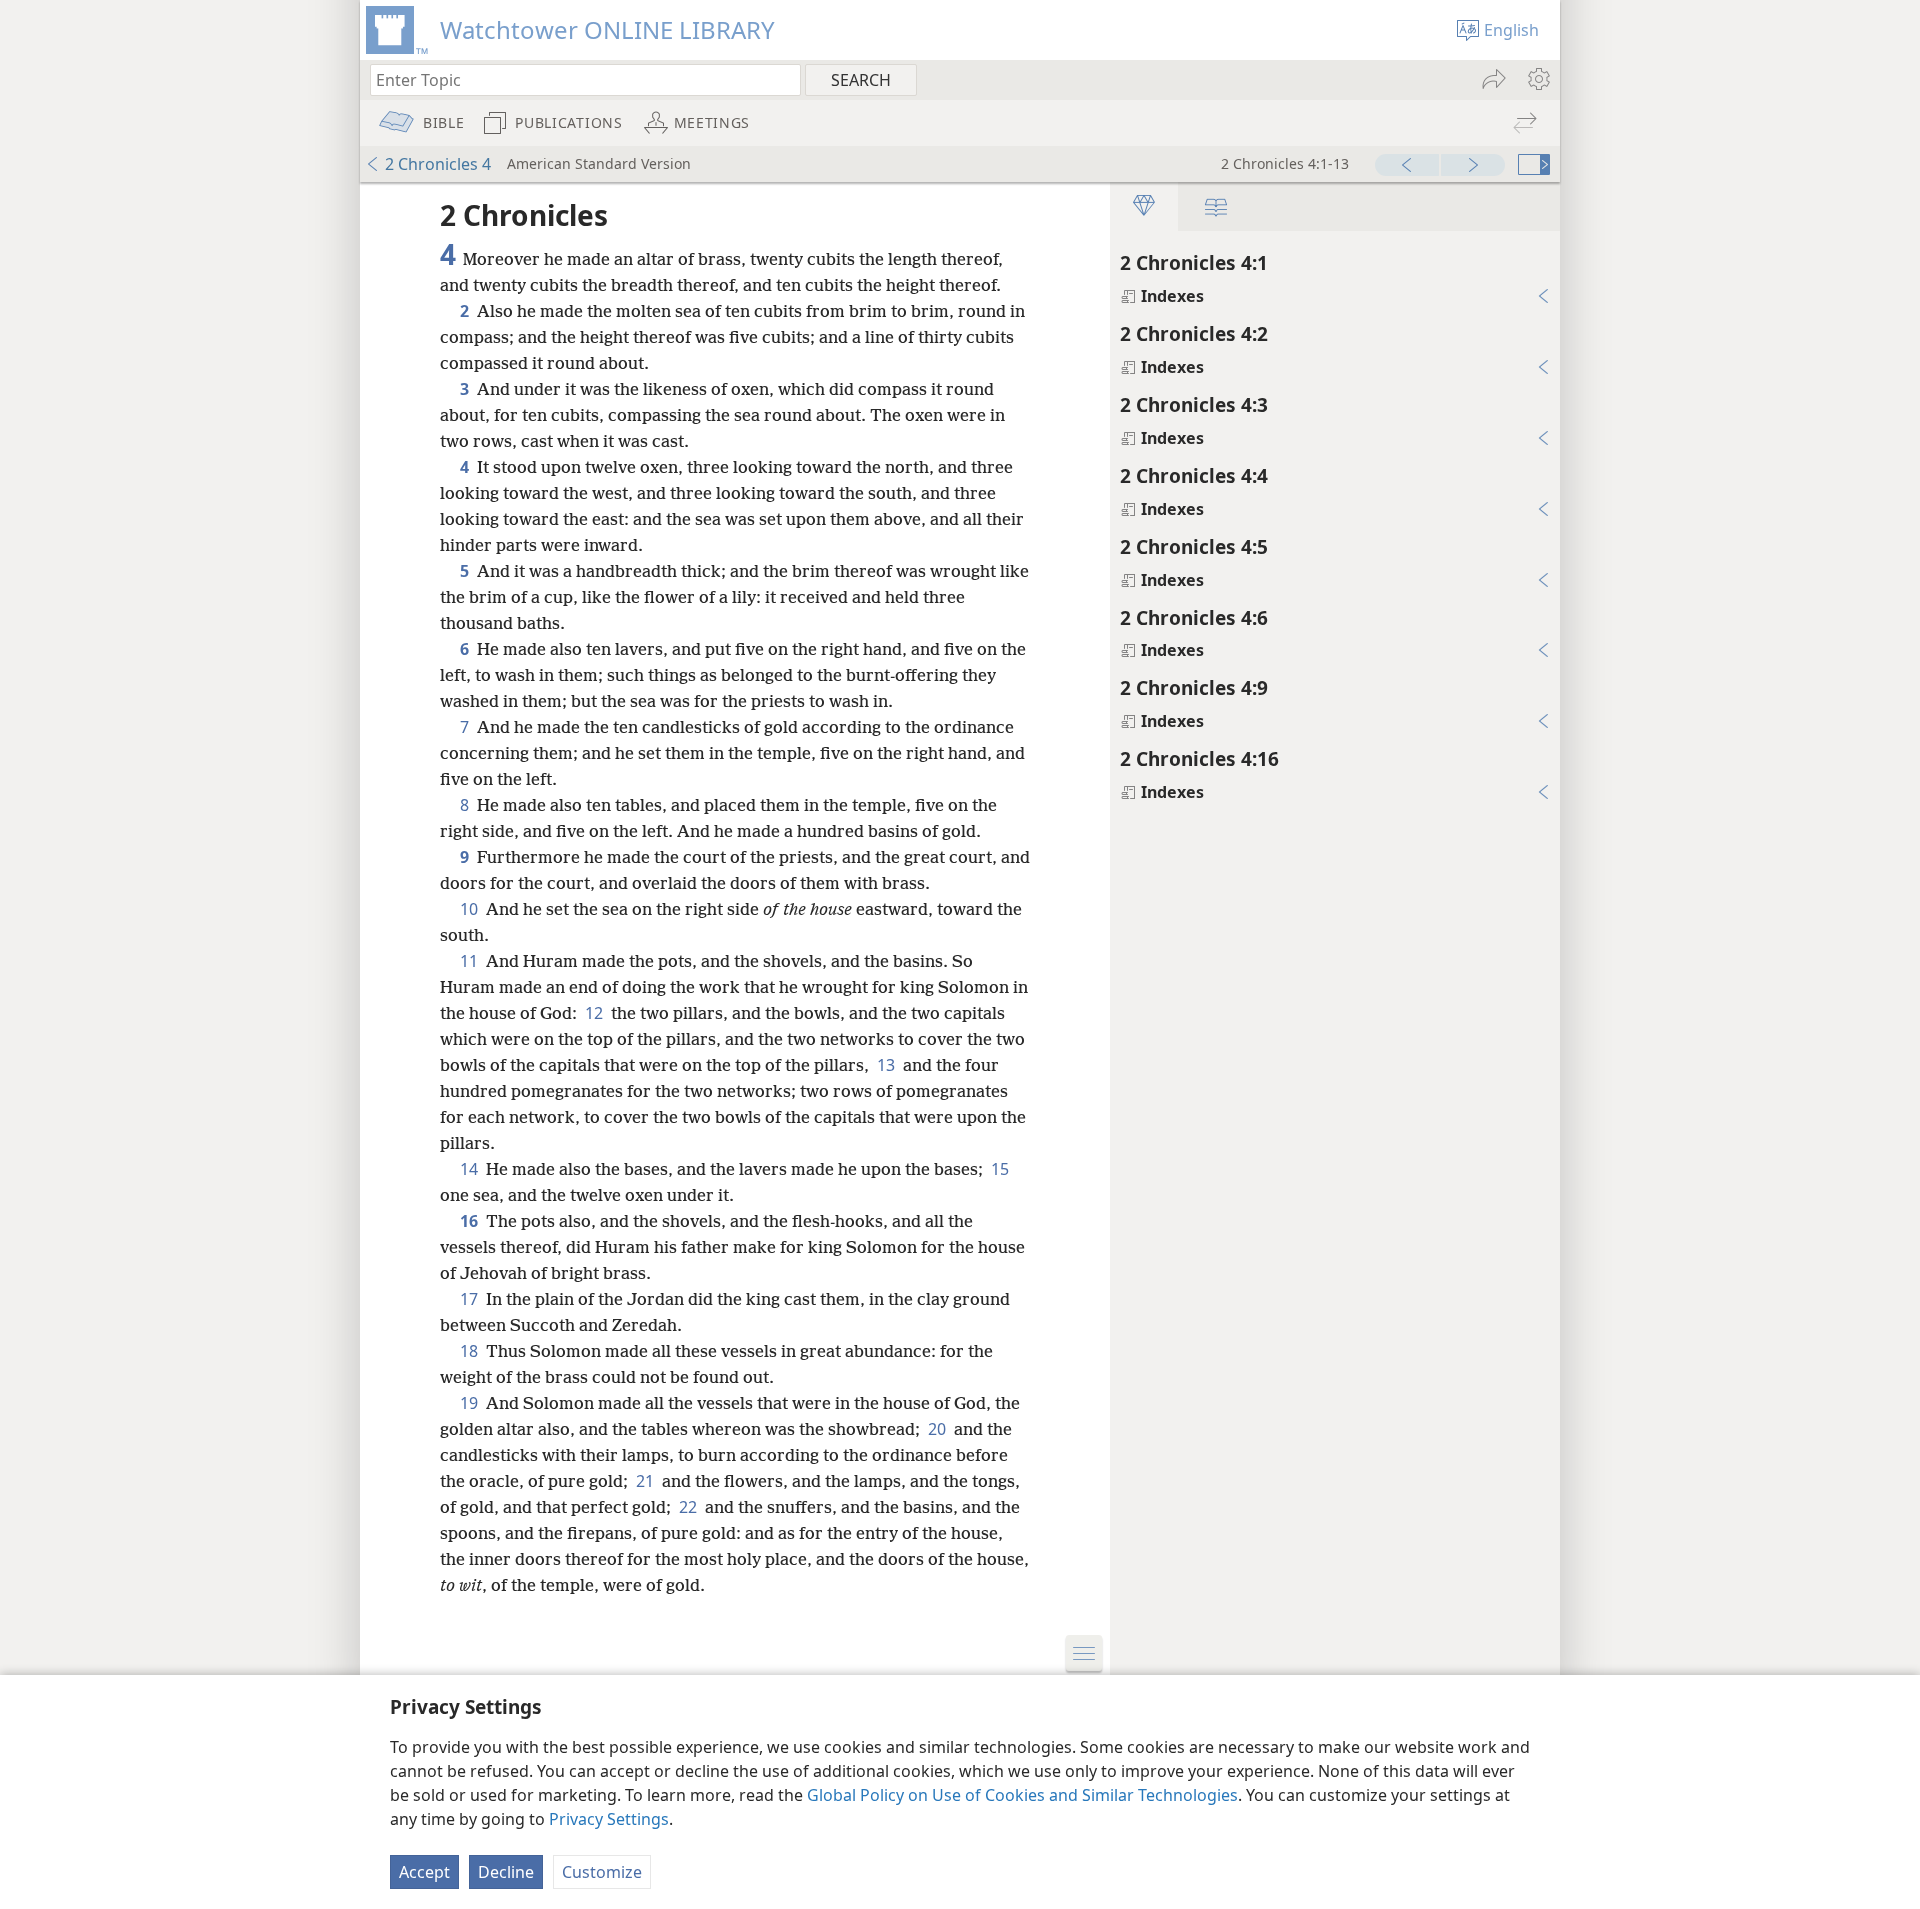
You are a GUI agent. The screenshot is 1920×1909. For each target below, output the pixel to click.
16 (471, 1221)
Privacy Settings (609, 1819)
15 (1000, 1169)
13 (888, 1065)
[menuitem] (1537, 79)
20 (939, 1429)
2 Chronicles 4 (438, 164)
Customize (602, 1872)
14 (471, 1169)
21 (647, 1481)
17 (471, 1299)
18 (471, 1351)
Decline (506, 1872)
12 (596, 1013)
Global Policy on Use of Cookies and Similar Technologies (1022, 1795)
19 (471, 1403)
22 (690, 1507)
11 (471, 961)
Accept (424, 1872)
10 (471, 909)
